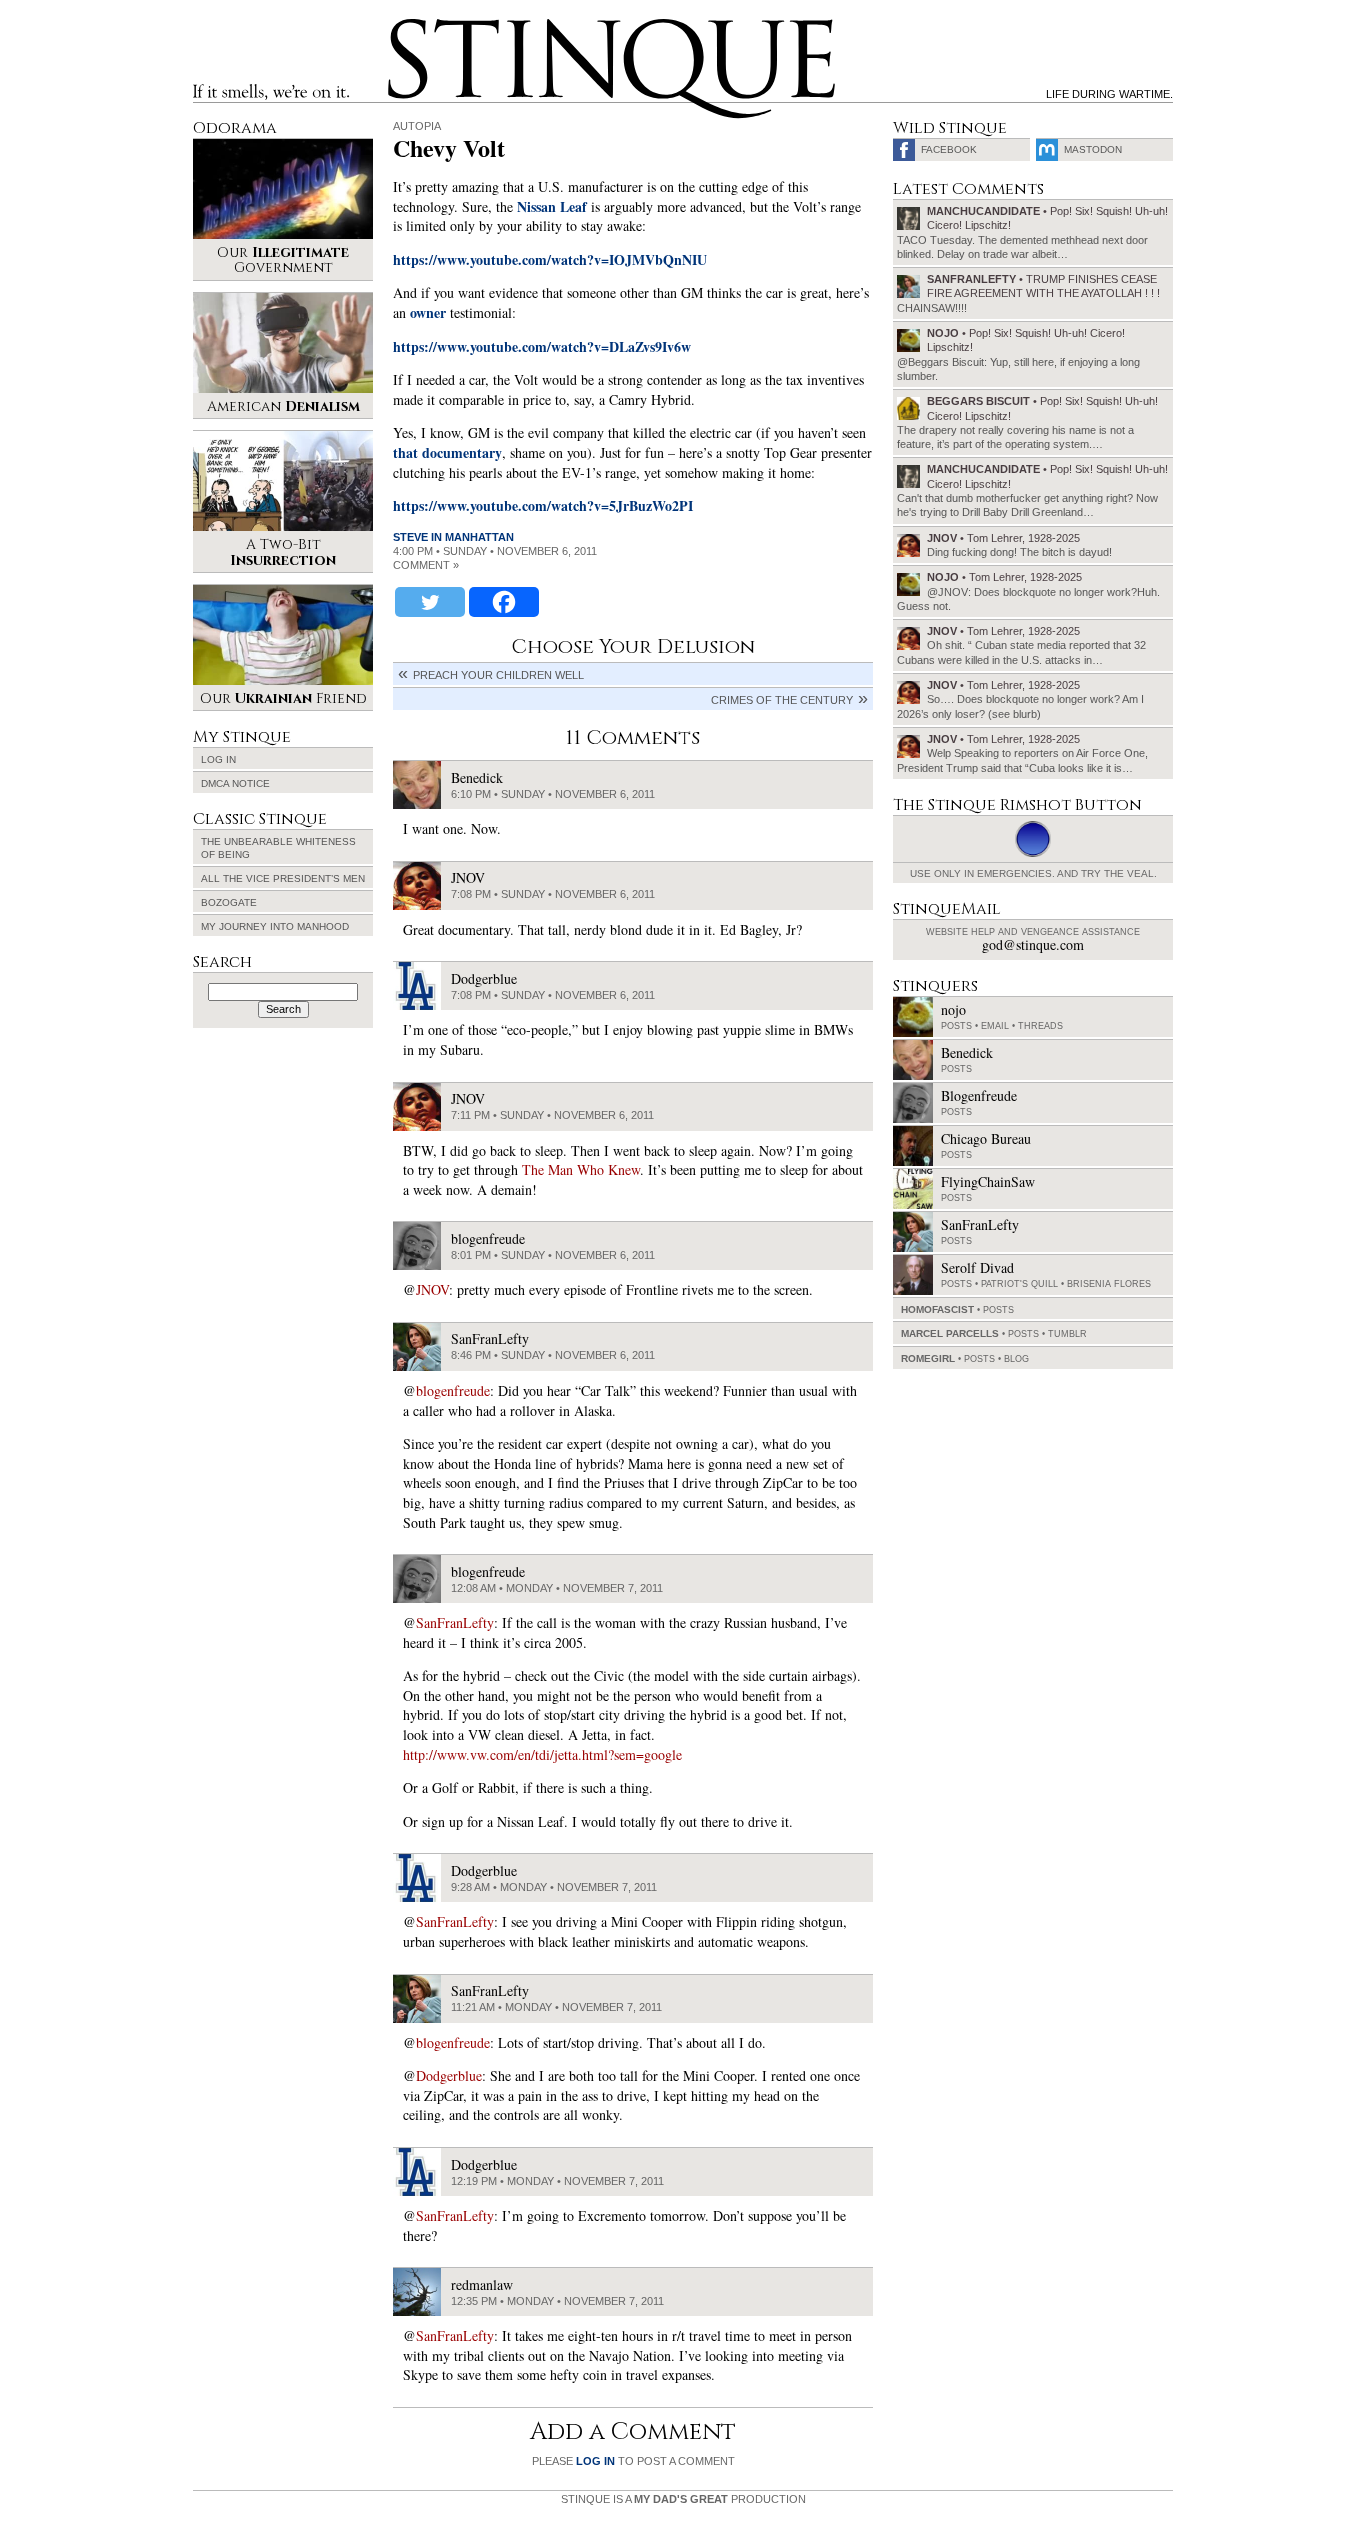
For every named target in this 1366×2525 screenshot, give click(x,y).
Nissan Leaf (552, 206)
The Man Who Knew (581, 1169)
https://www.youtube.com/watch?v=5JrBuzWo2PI (543, 505)
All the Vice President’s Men (283, 878)
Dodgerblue (449, 2075)
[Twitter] (430, 602)
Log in (218, 759)
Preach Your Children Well (498, 675)
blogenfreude (453, 1390)
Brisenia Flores (1109, 1284)
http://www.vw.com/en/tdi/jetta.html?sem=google (542, 1754)
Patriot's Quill (1019, 1284)
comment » (426, 565)
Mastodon (1093, 149)
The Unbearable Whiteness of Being (278, 848)
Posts (956, 1026)
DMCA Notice (235, 783)
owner (428, 312)
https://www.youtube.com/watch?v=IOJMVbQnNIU (550, 259)
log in (595, 2461)
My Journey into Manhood (275, 926)
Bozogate (229, 902)
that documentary (447, 452)
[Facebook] (504, 602)
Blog (1016, 1359)
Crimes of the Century (782, 700)
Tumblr (1067, 1334)
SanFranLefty (455, 1622)
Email (995, 1026)
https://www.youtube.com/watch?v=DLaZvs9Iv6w (542, 346)
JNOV (432, 1289)
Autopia (417, 126)
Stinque (406, 26)
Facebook (949, 149)
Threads (1040, 1026)
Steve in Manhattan (453, 537)
